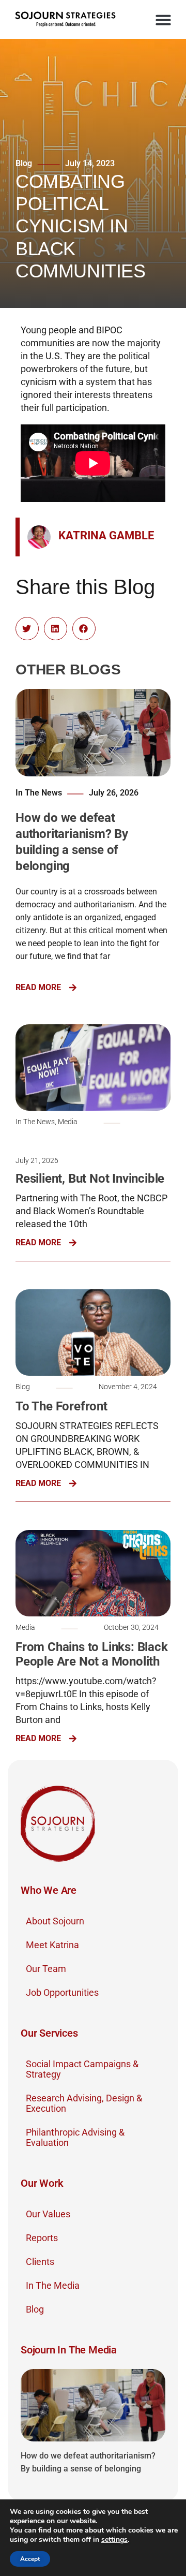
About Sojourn (55, 1921)
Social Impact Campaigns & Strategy (82, 2069)
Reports (42, 2238)
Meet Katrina (52, 1945)
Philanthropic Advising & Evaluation (75, 2137)
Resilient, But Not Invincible (90, 1179)
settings (114, 2540)
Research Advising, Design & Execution (84, 2103)
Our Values (48, 2214)
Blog (35, 2309)
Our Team (46, 1969)
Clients (40, 2262)
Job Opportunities (62, 1992)
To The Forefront (61, 1406)
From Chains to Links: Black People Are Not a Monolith (92, 1654)
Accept (30, 2559)
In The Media (53, 2285)
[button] (163, 20)
